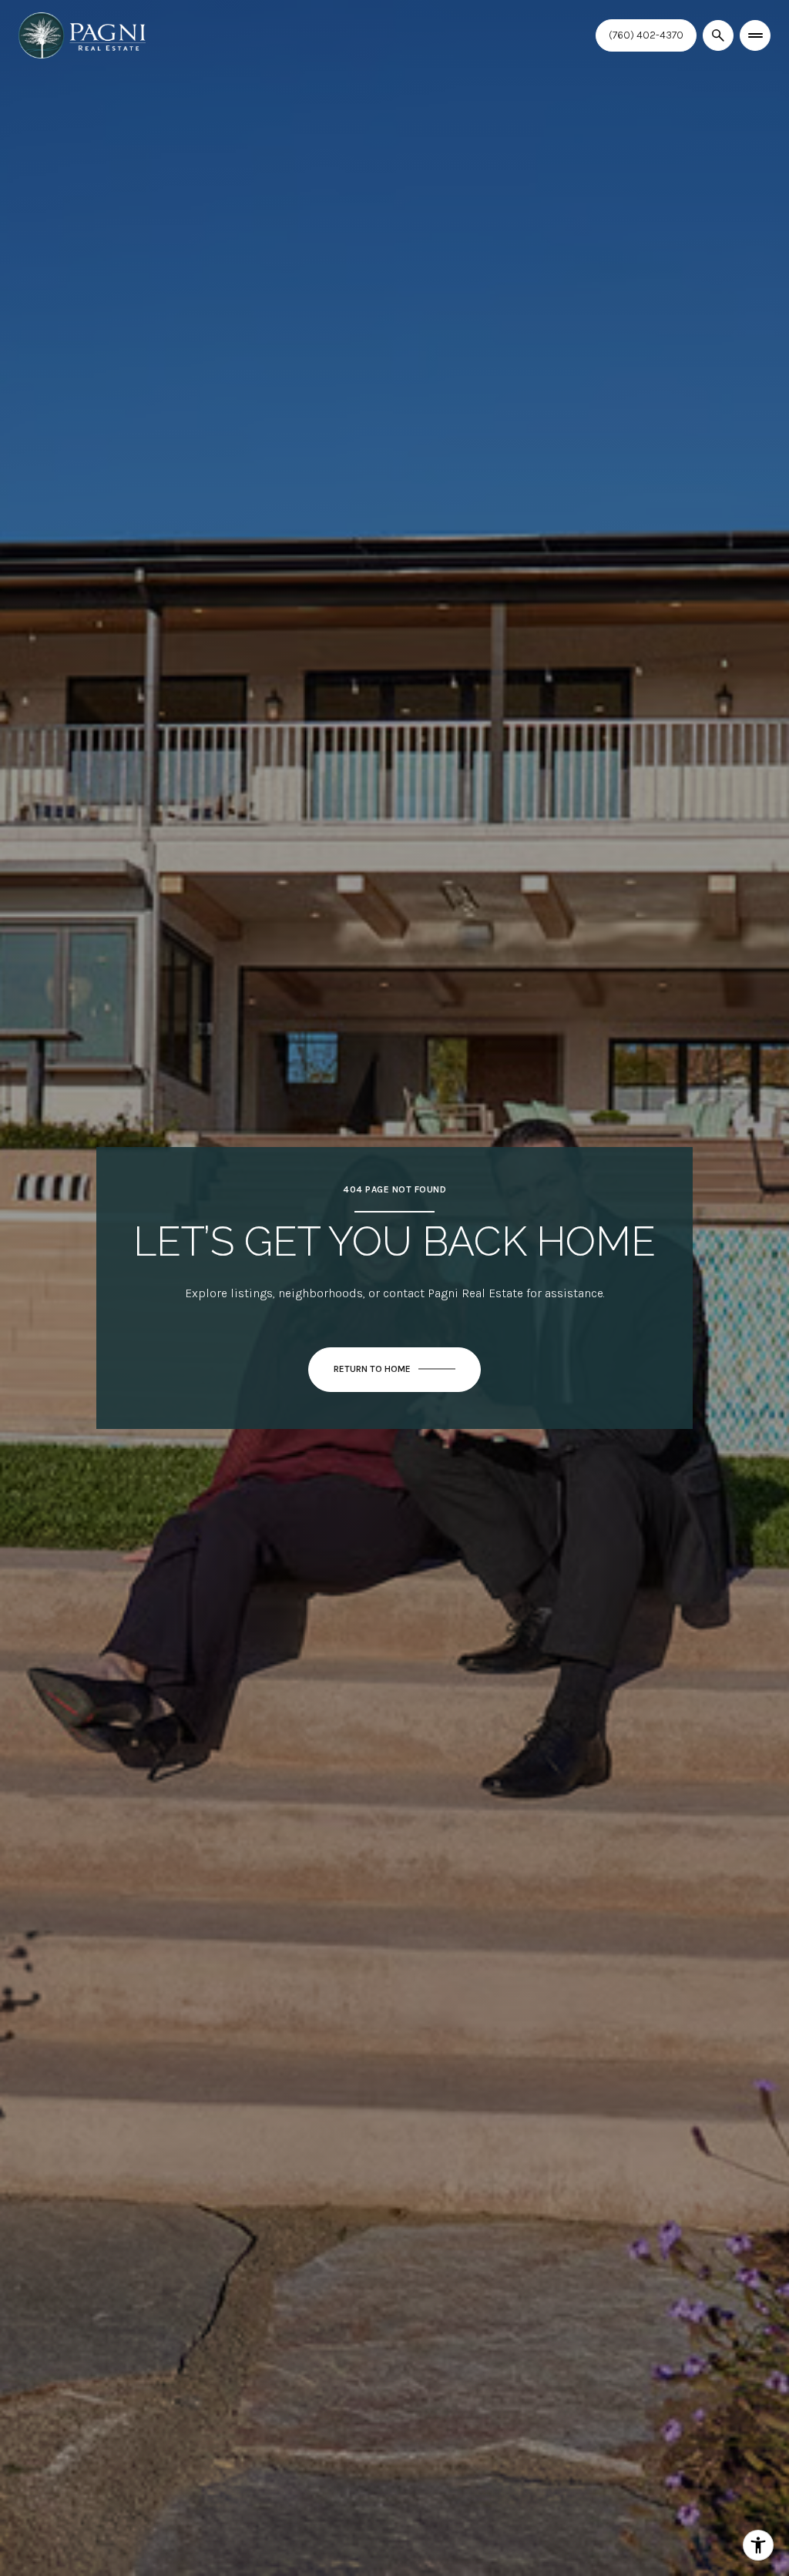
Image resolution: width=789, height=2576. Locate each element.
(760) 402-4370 (646, 35)
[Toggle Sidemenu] (755, 35)
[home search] (718, 35)
